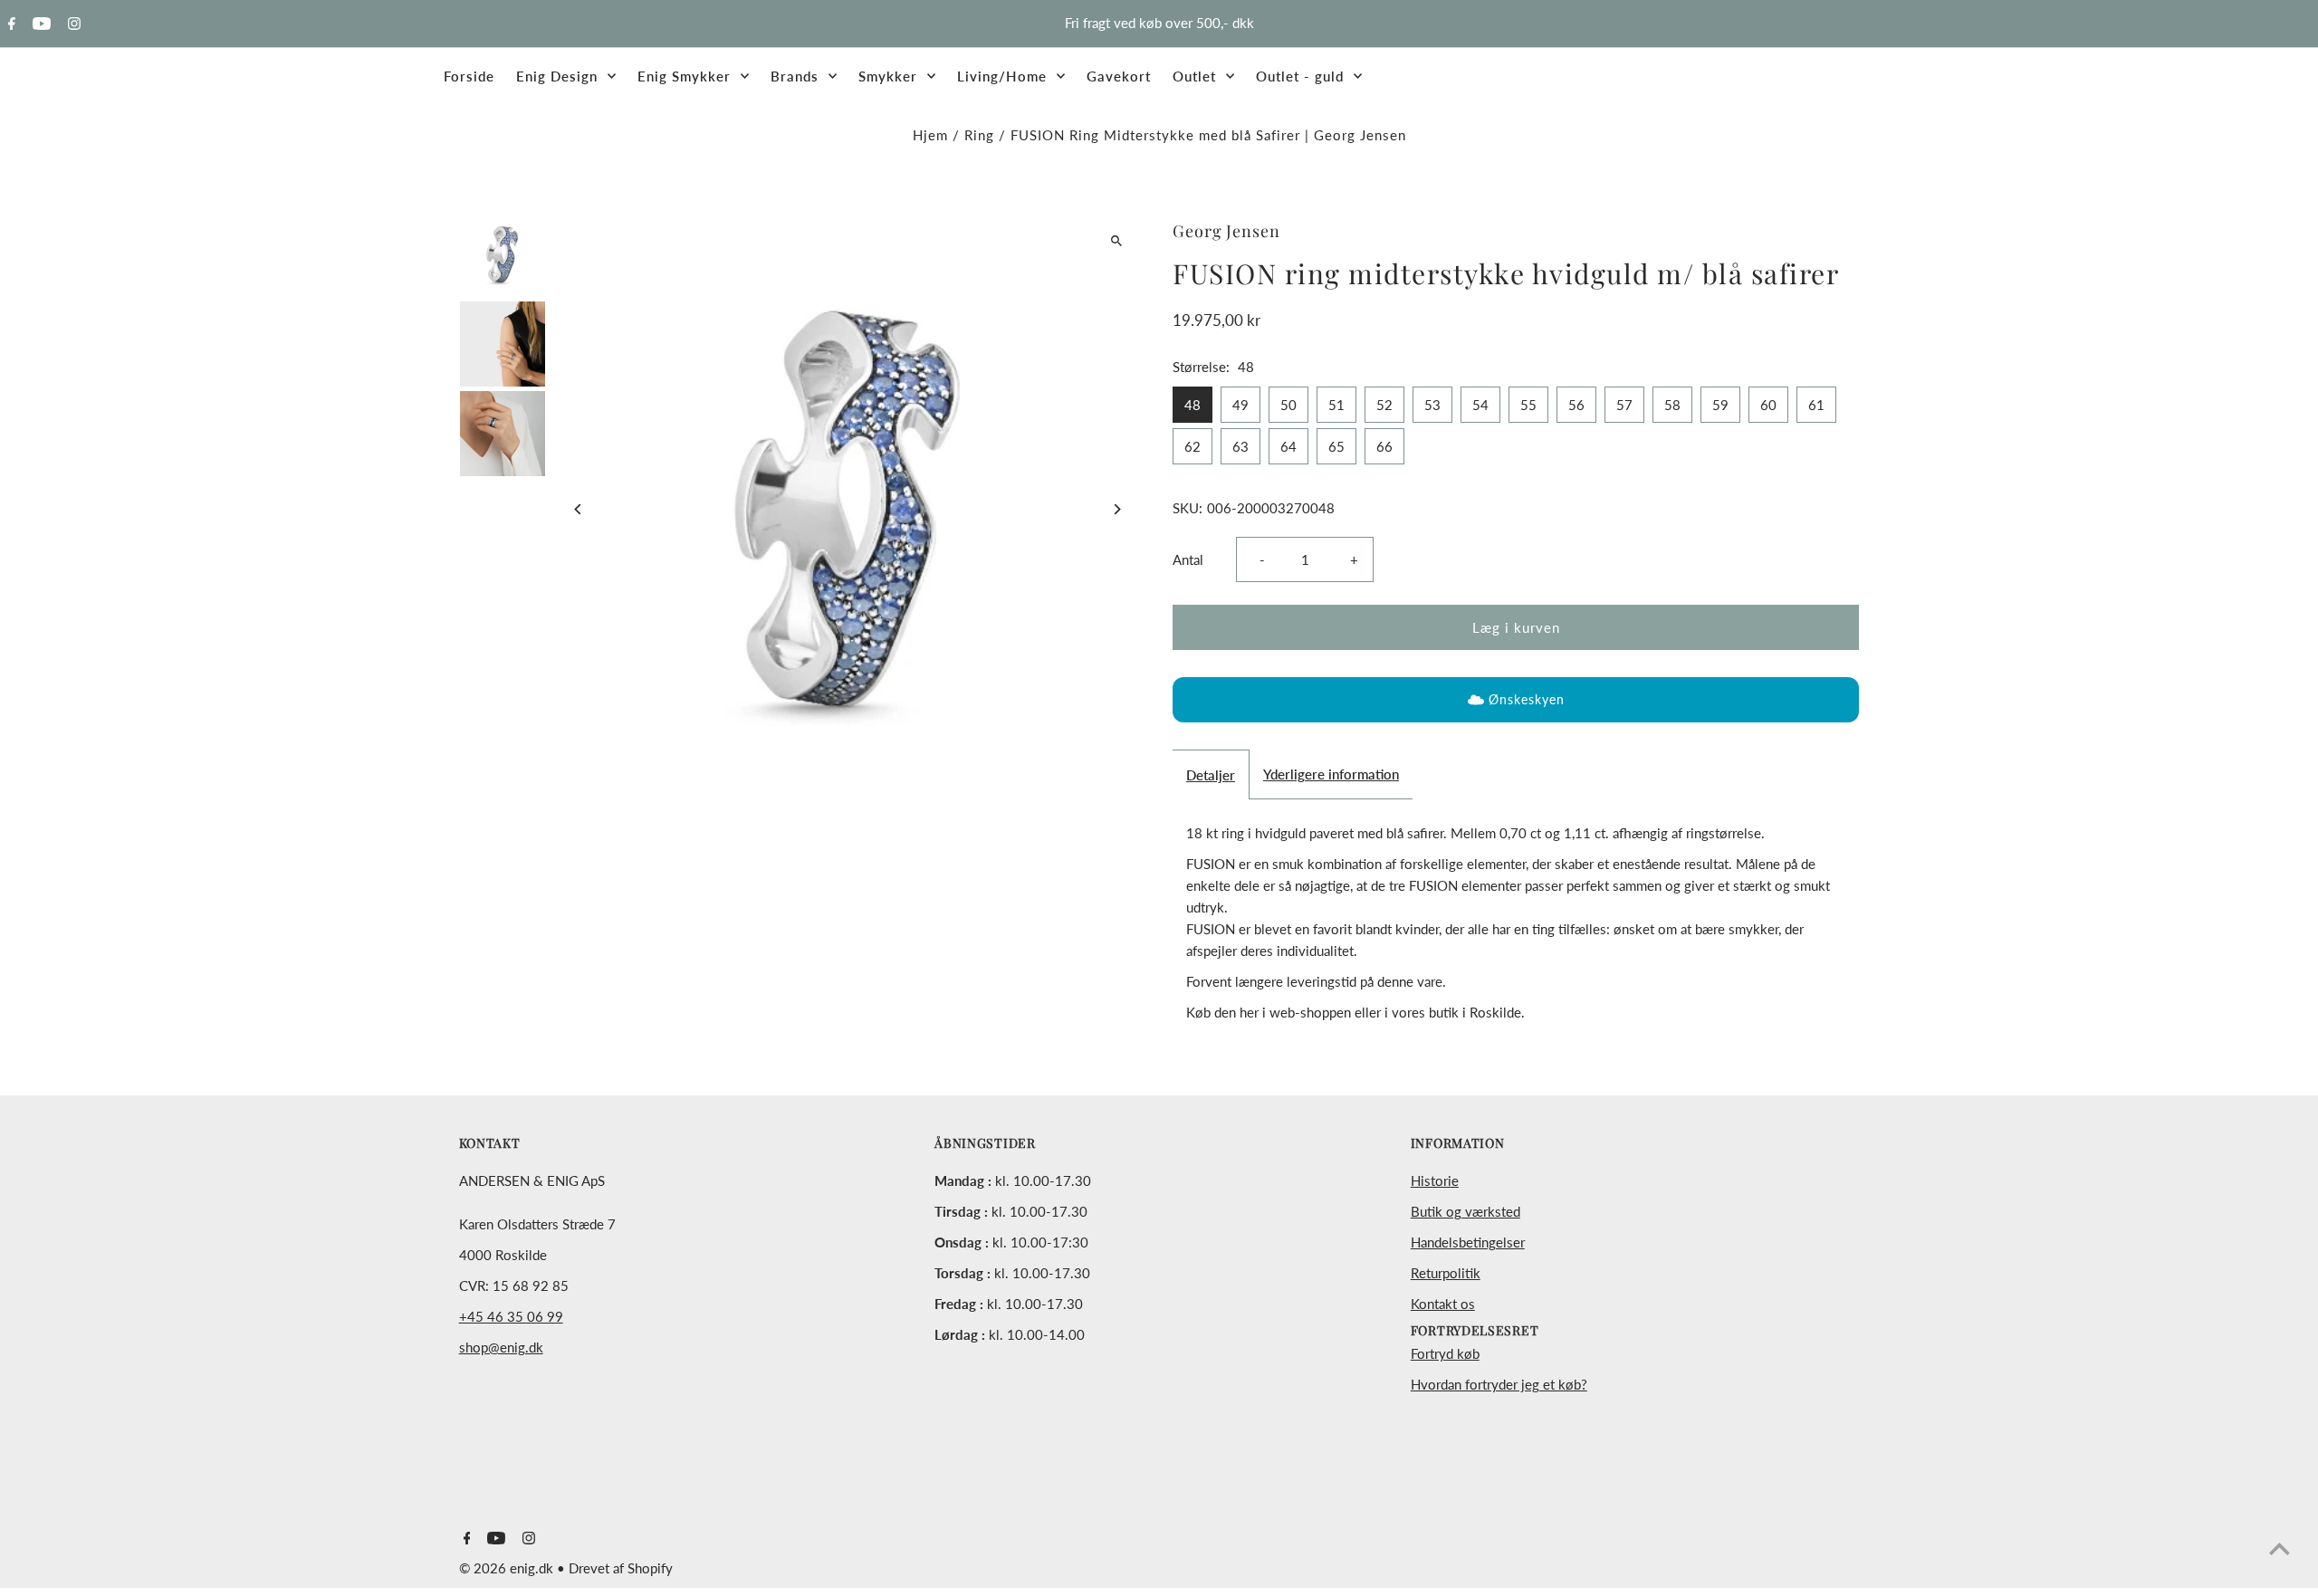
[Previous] (579, 509)
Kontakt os (1443, 1304)
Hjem (930, 135)
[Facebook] (10, 24)
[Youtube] (39, 24)
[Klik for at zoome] (1116, 240)
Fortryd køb (1445, 1353)
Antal (1188, 559)
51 (1336, 405)
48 (1193, 405)
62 (1193, 446)
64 (1288, 446)
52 (1384, 405)
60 (1768, 405)
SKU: (1188, 508)
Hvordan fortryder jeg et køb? (1499, 1384)
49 (1240, 405)
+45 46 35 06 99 (511, 1316)
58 (1672, 405)
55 (1528, 405)
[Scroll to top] (2280, 1548)
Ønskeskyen (1527, 699)
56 (1576, 405)
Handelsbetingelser (1468, 1242)
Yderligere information (1331, 774)
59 (1720, 405)
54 (1480, 405)
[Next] (1116, 509)
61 (1816, 405)
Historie (1435, 1180)
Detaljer (1211, 775)
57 (1624, 405)
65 (1336, 446)
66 (1384, 446)
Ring (979, 135)
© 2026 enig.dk (508, 1568)
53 (1432, 405)
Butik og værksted (1466, 1211)
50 (1288, 405)
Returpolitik (1446, 1273)
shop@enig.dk (501, 1347)
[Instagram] (72, 24)
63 (1240, 446)
